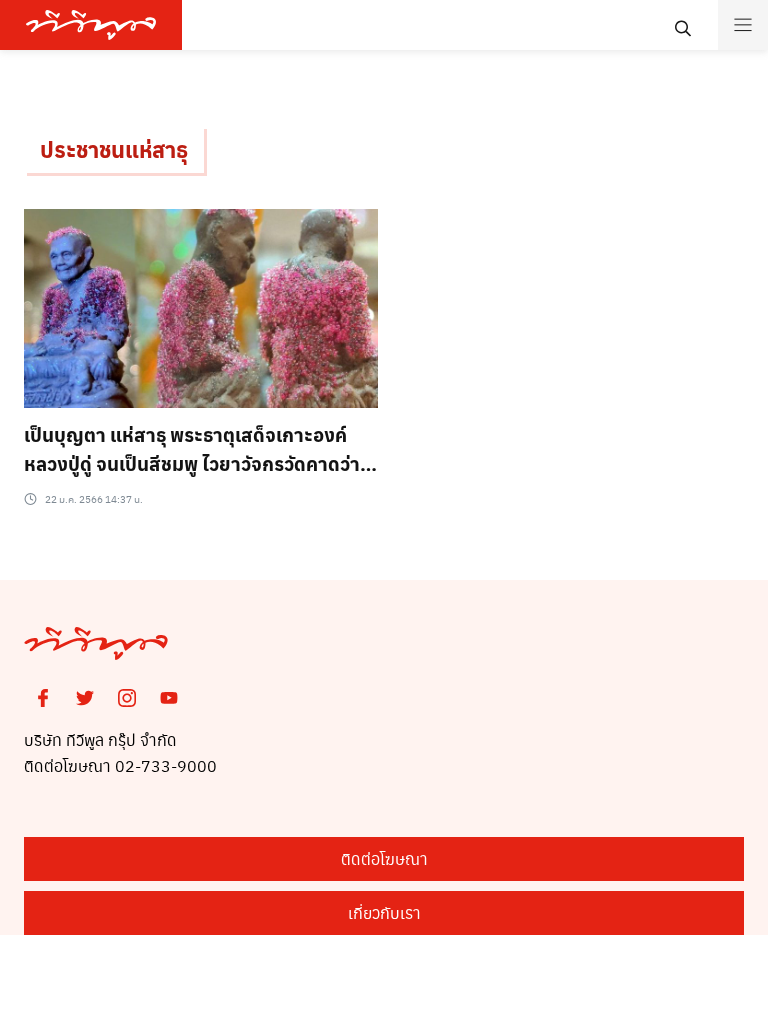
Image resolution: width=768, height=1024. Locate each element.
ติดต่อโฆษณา (384, 858)
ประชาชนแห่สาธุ (114, 149)
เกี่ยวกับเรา (384, 912)
